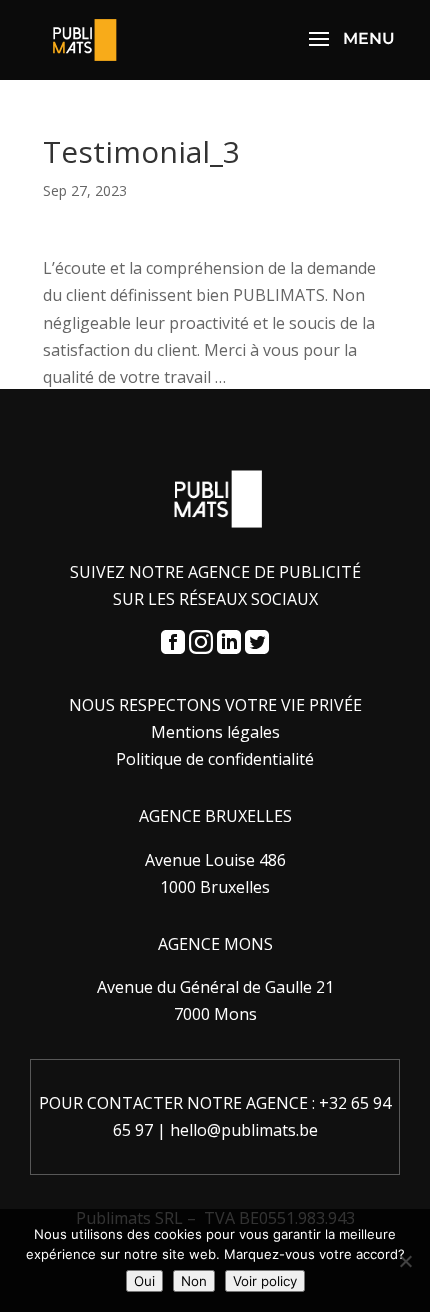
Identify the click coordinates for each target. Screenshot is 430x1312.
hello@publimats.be (244, 1130)
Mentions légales (215, 732)
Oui (144, 1281)
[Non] (405, 1261)
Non (194, 1281)
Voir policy (265, 1281)
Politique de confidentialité (215, 759)
